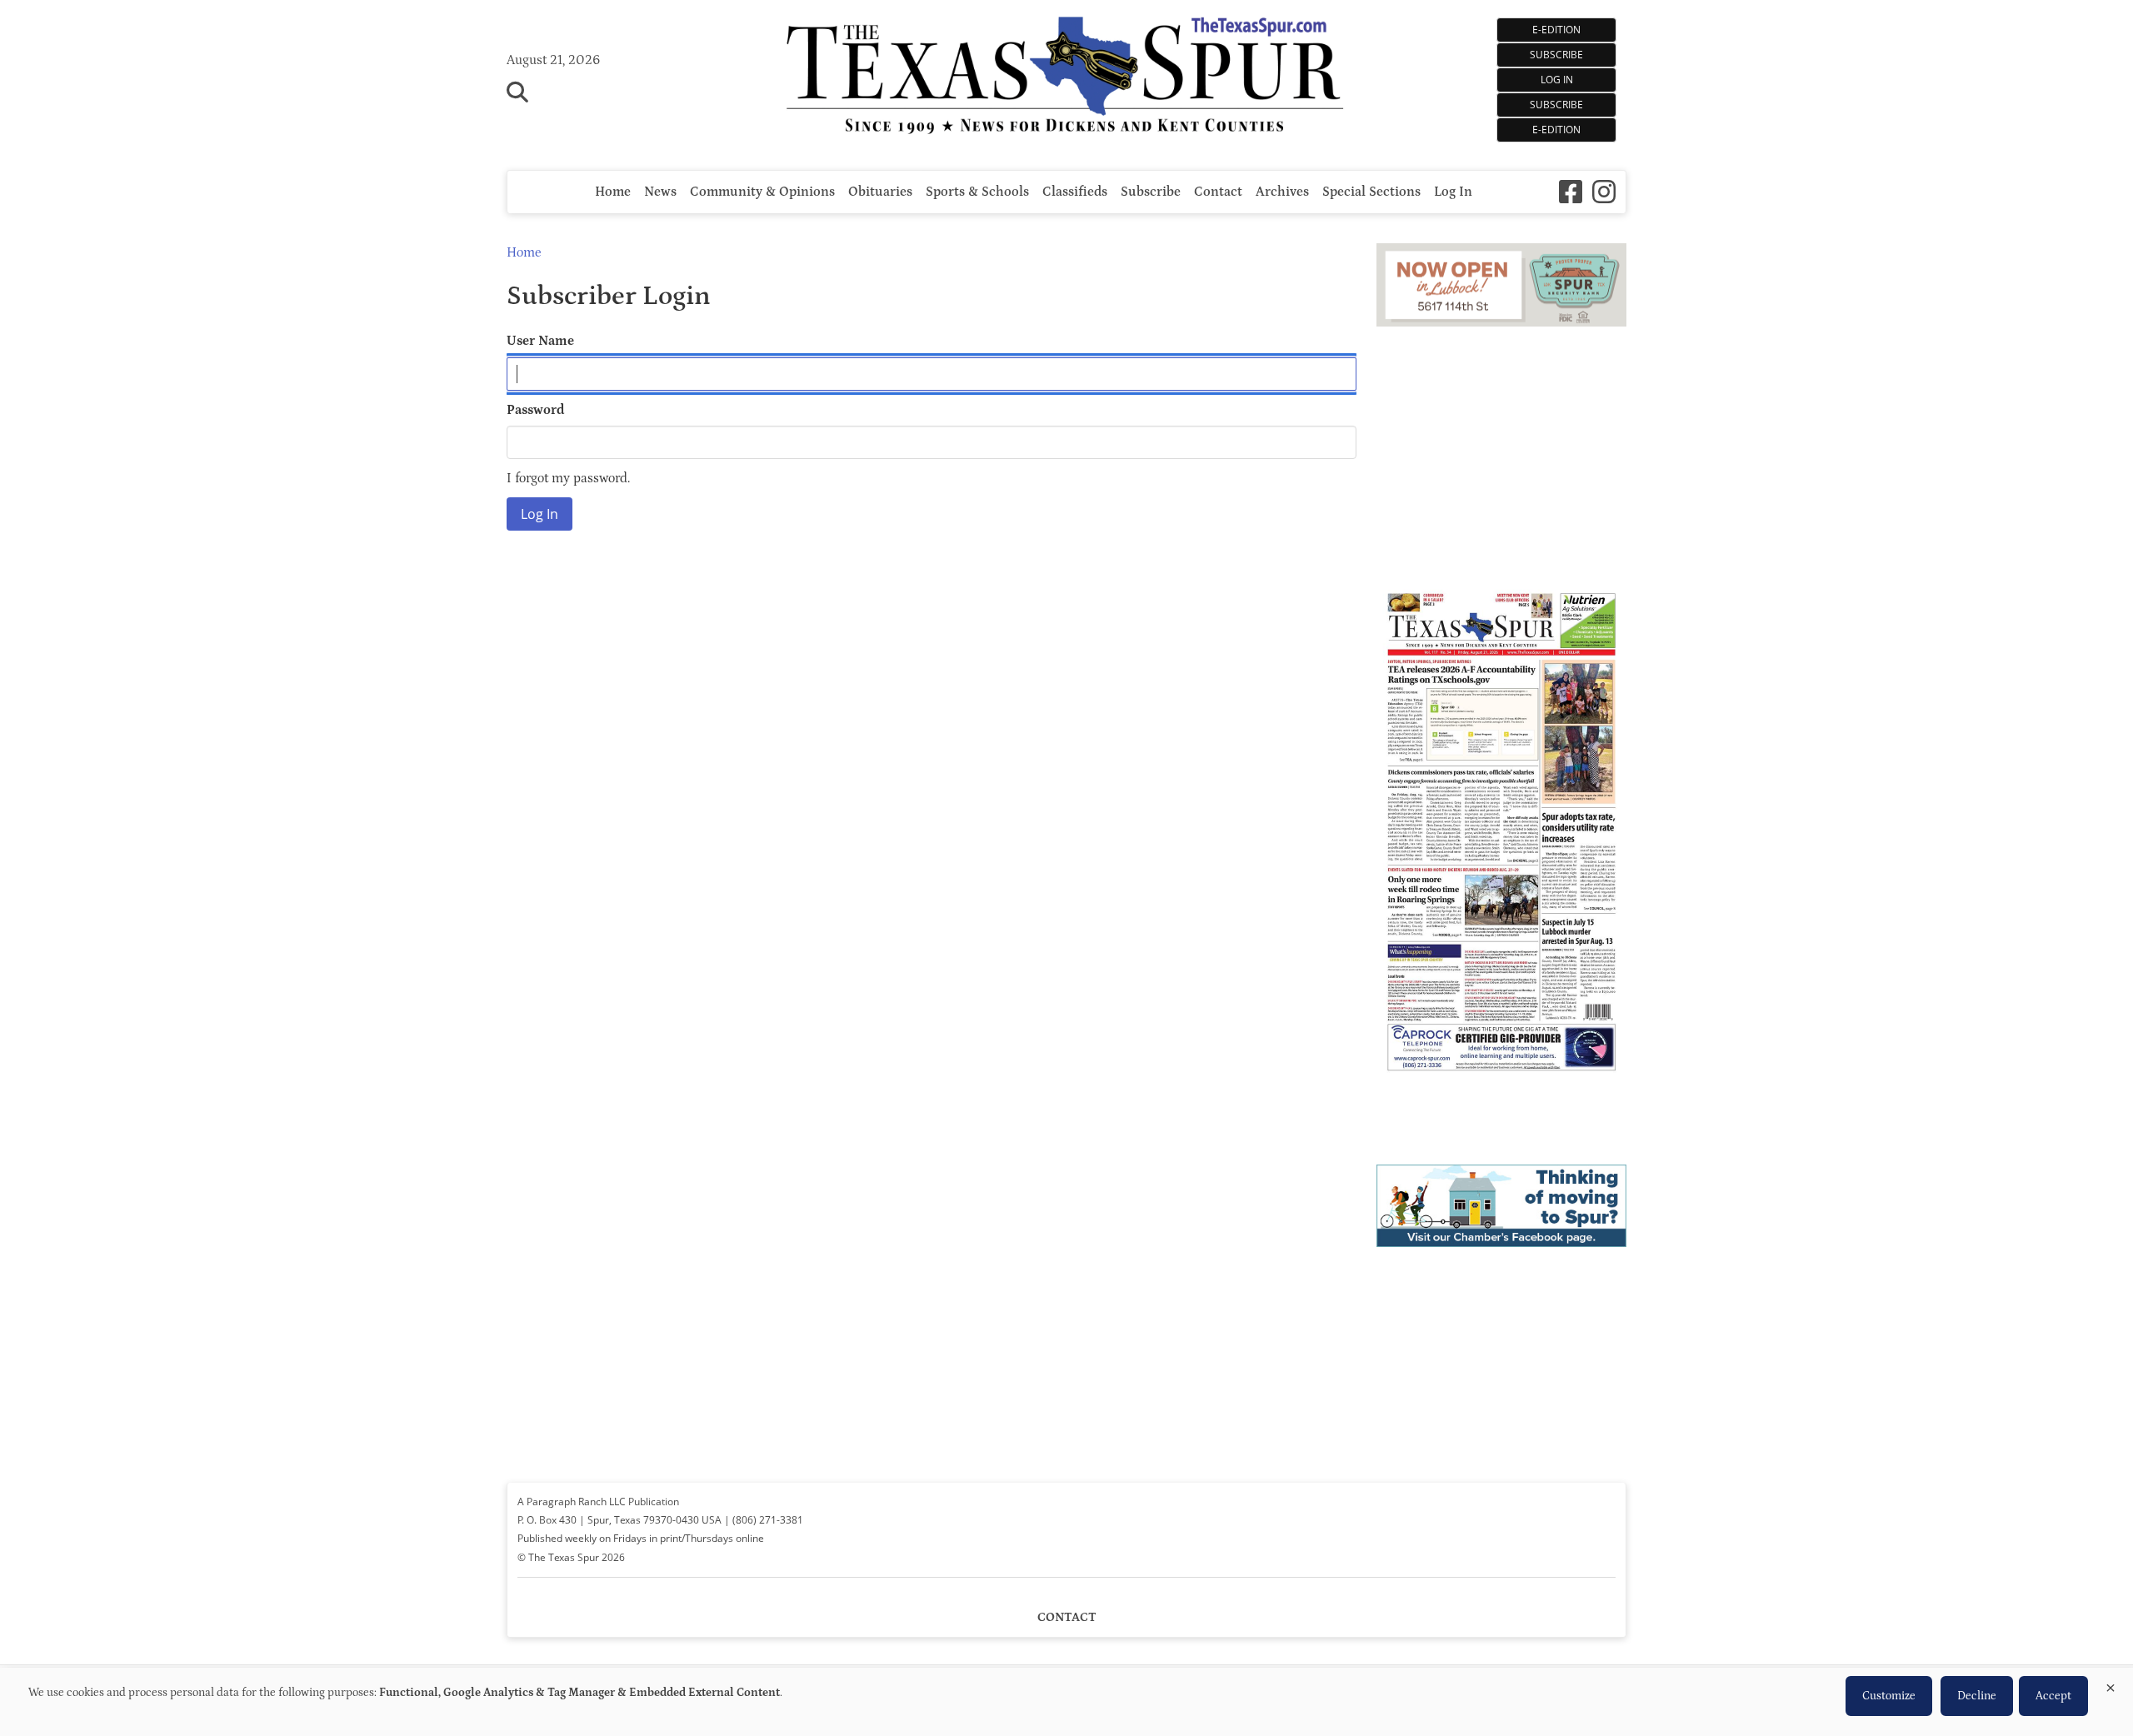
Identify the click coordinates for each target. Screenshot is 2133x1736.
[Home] (1067, 77)
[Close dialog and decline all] (2111, 1685)
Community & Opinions (762, 192)
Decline (1977, 1696)
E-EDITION (1556, 30)
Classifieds (1075, 192)
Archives (1282, 192)
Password (536, 410)
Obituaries (880, 192)
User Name (540, 341)
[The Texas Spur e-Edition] (1501, 1095)
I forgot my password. (568, 478)
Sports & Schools (977, 192)
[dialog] (1066, 1702)
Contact (1218, 192)
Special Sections (1371, 192)
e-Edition (1556, 130)
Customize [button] (1889, 1696)
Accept (2053, 1696)
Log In (1557, 80)
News (660, 192)
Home (613, 192)
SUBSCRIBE (1556, 55)
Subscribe (1556, 105)
